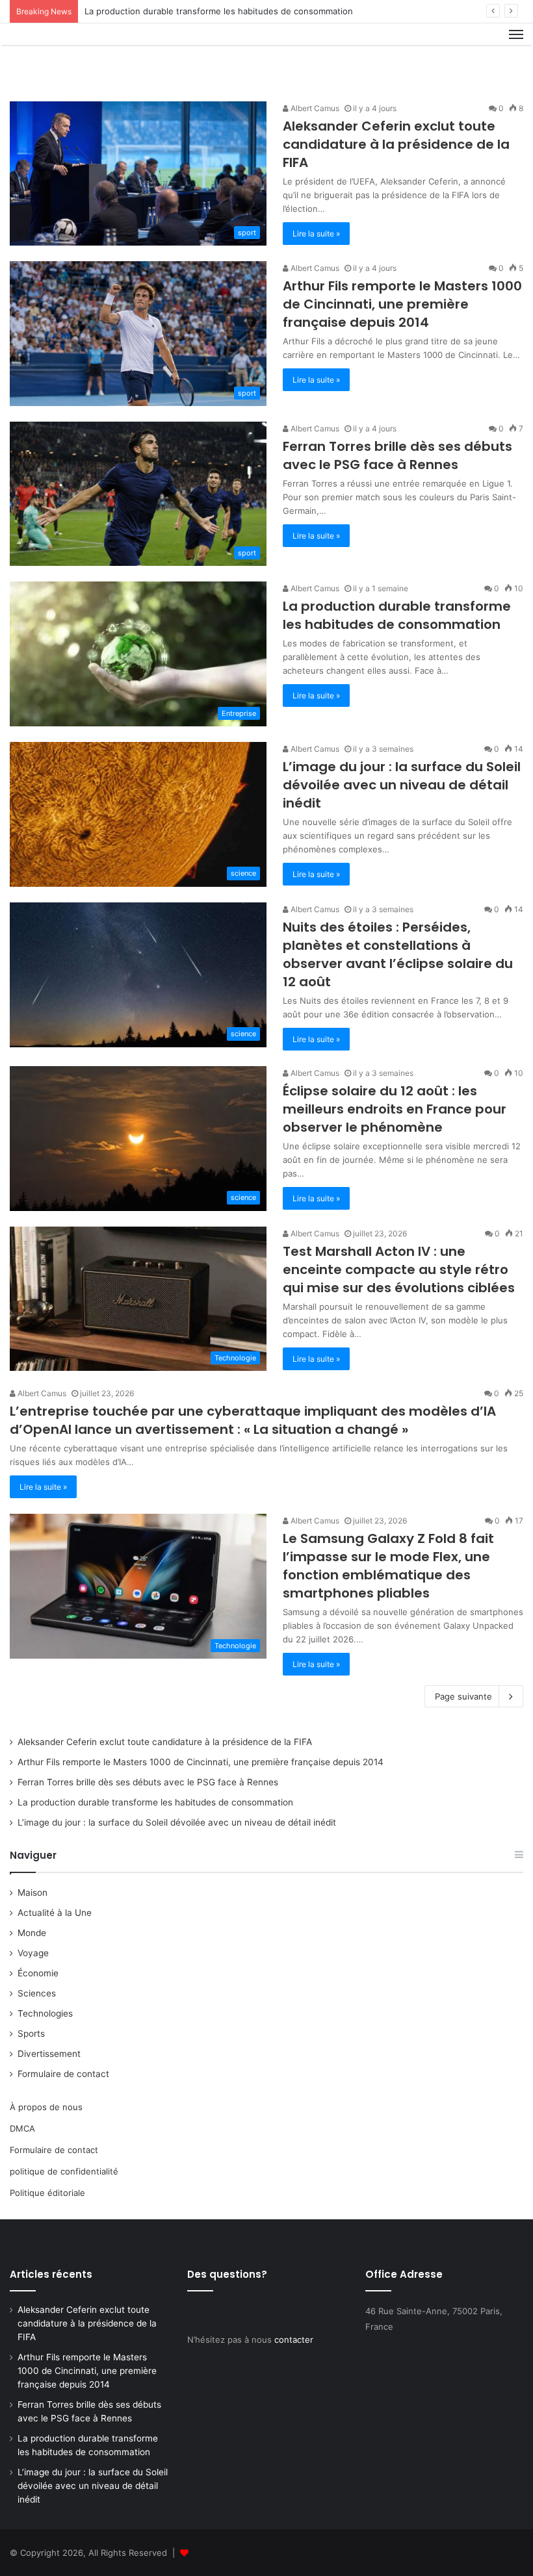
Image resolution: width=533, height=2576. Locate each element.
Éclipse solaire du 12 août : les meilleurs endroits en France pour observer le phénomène (395, 1109)
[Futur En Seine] (71, 57)
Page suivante (463, 1696)
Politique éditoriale (47, 2193)
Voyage (33, 1953)
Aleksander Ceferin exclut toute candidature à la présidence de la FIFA (396, 144)
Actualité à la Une (55, 1913)
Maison (32, 1893)
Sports (31, 2034)
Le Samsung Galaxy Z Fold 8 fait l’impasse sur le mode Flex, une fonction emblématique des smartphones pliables (388, 1566)
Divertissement (49, 2054)
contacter (294, 2340)
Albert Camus (314, 108)
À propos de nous (46, 2107)
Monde (32, 1933)
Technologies (45, 2013)
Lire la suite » (316, 234)
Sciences (37, 1993)
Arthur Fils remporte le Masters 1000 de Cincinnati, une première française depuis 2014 (402, 304)
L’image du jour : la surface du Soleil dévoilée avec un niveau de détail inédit (402, 785)
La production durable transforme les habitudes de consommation (219, 11)
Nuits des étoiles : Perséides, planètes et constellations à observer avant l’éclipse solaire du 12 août (398, 954)
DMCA (22, 2128)
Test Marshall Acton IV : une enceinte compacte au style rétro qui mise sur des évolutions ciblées (399, 1269)
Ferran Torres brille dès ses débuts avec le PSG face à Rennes (397, 455)
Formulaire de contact (63, 2074)
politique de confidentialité (64, 2171)
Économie (38, 1973)
